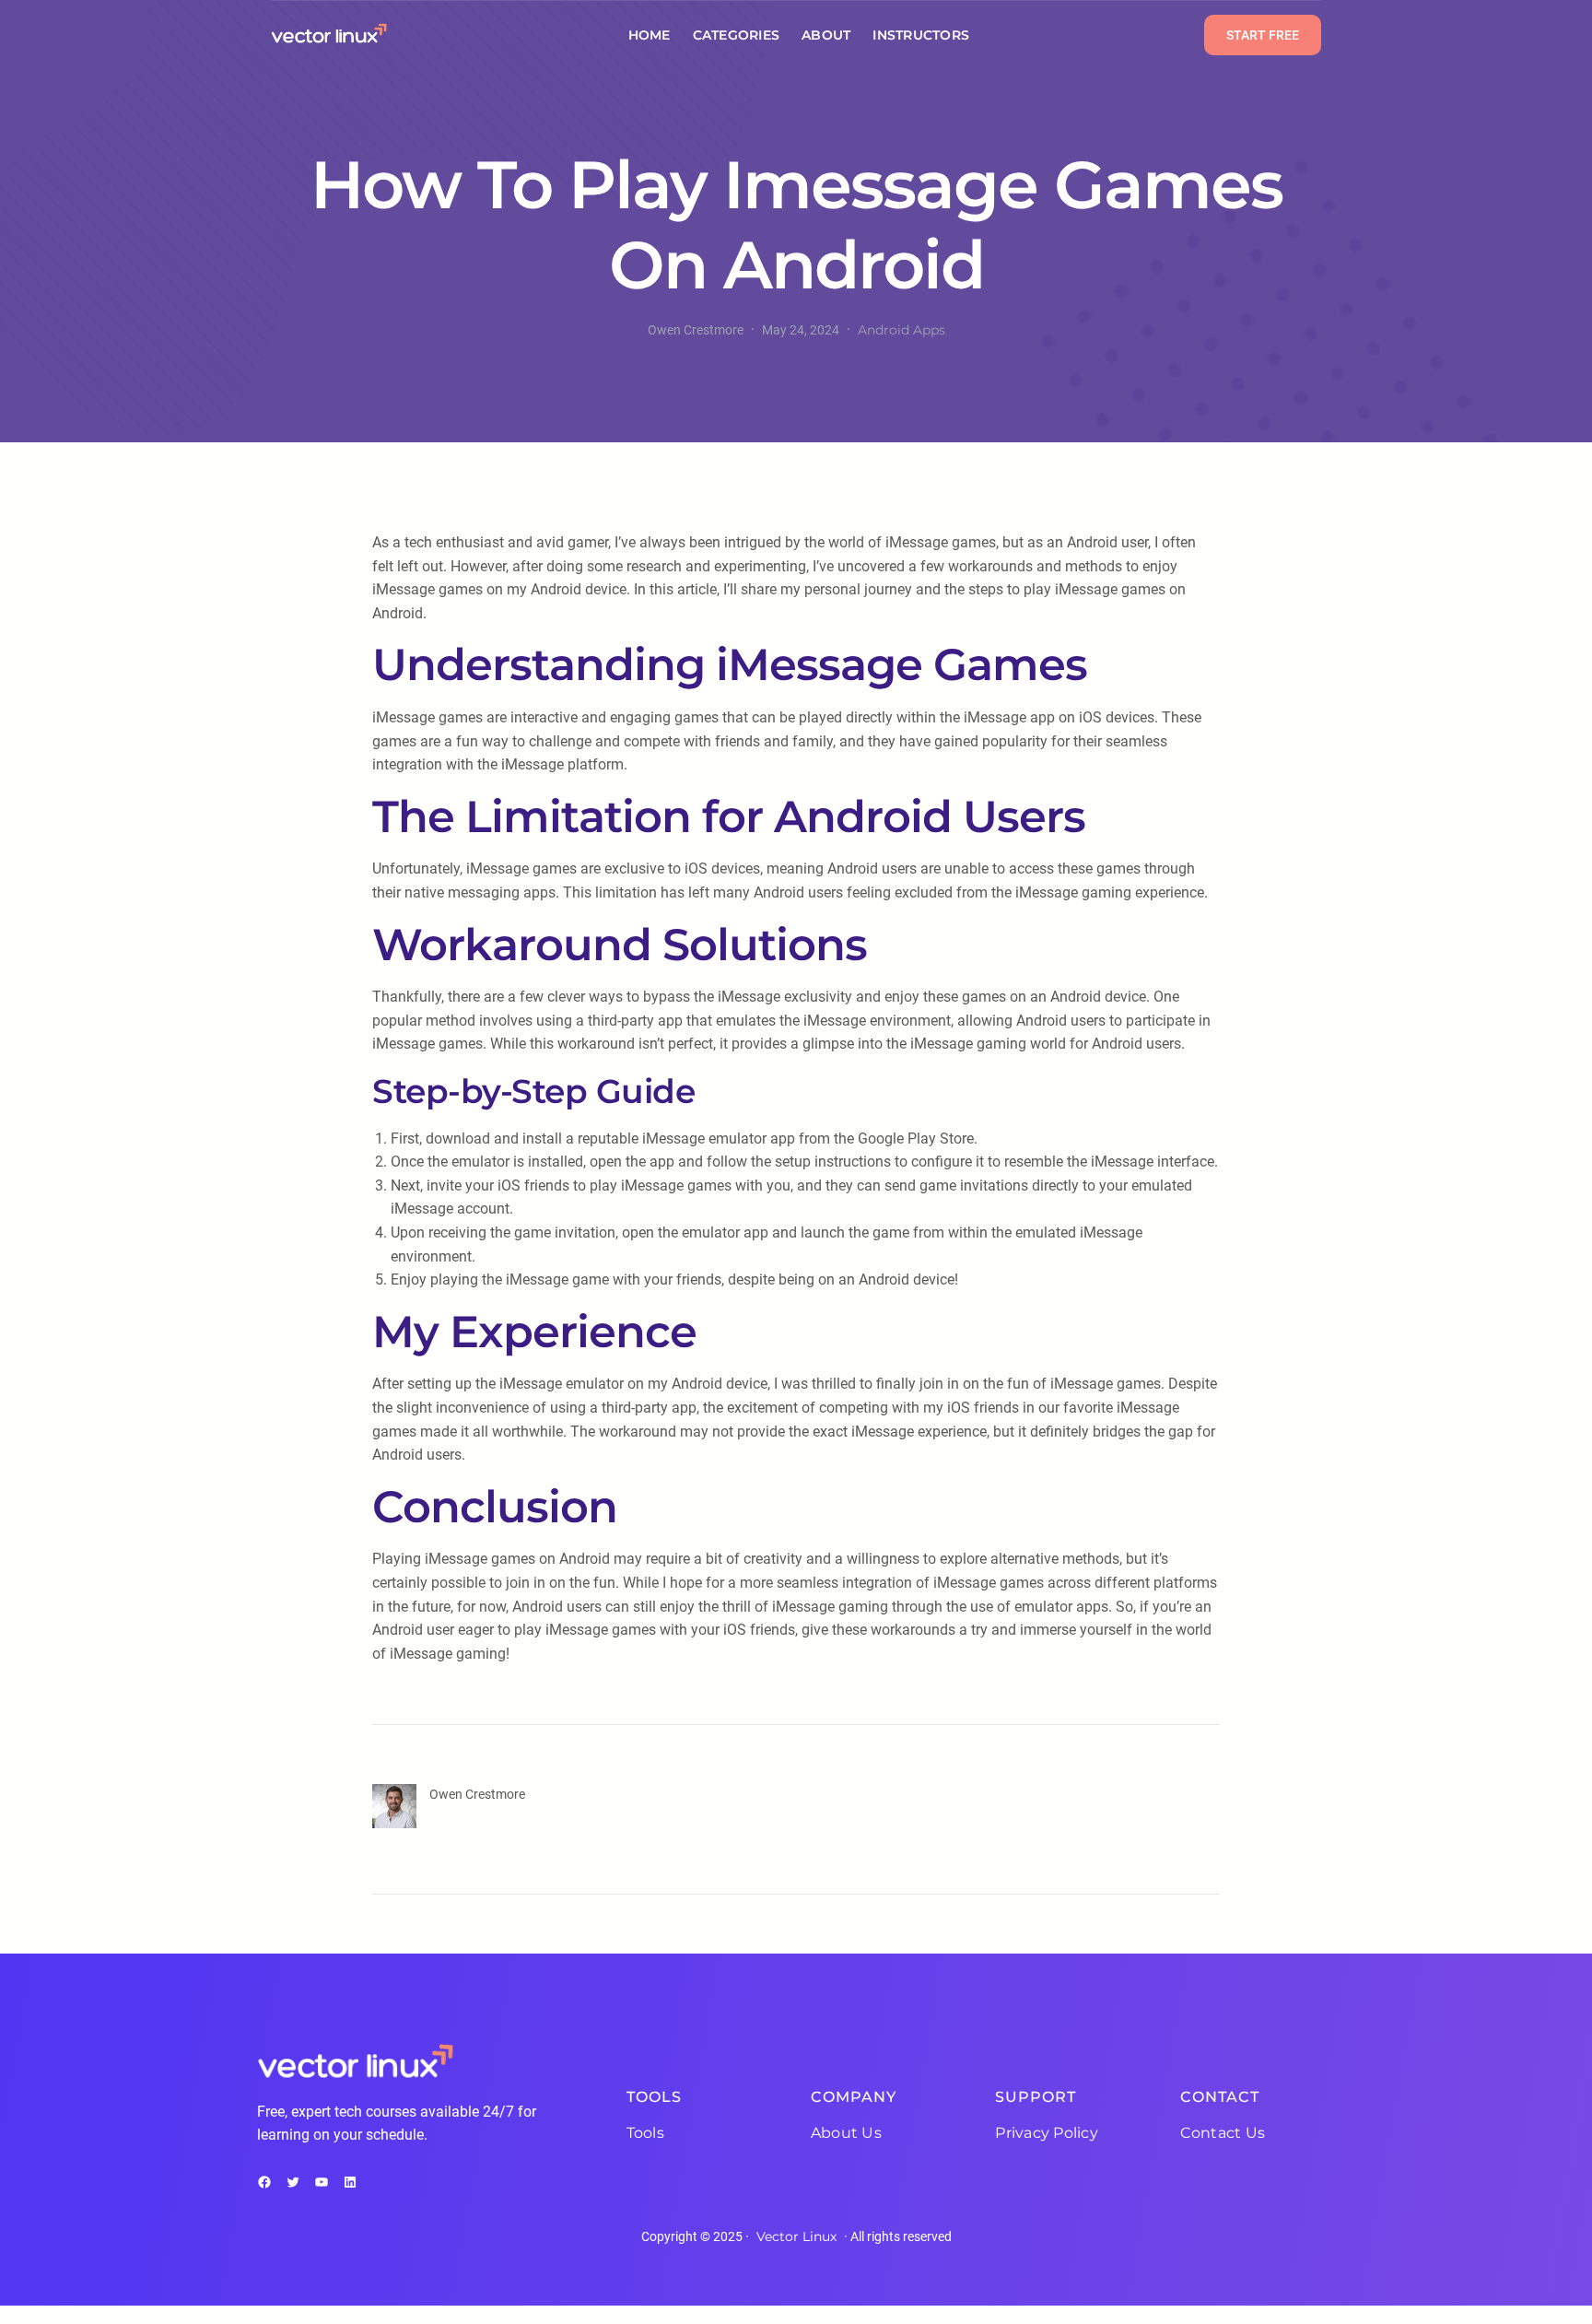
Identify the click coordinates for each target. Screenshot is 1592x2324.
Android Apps (901, 330)
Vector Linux (796, 2236)
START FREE (1263, 35)
